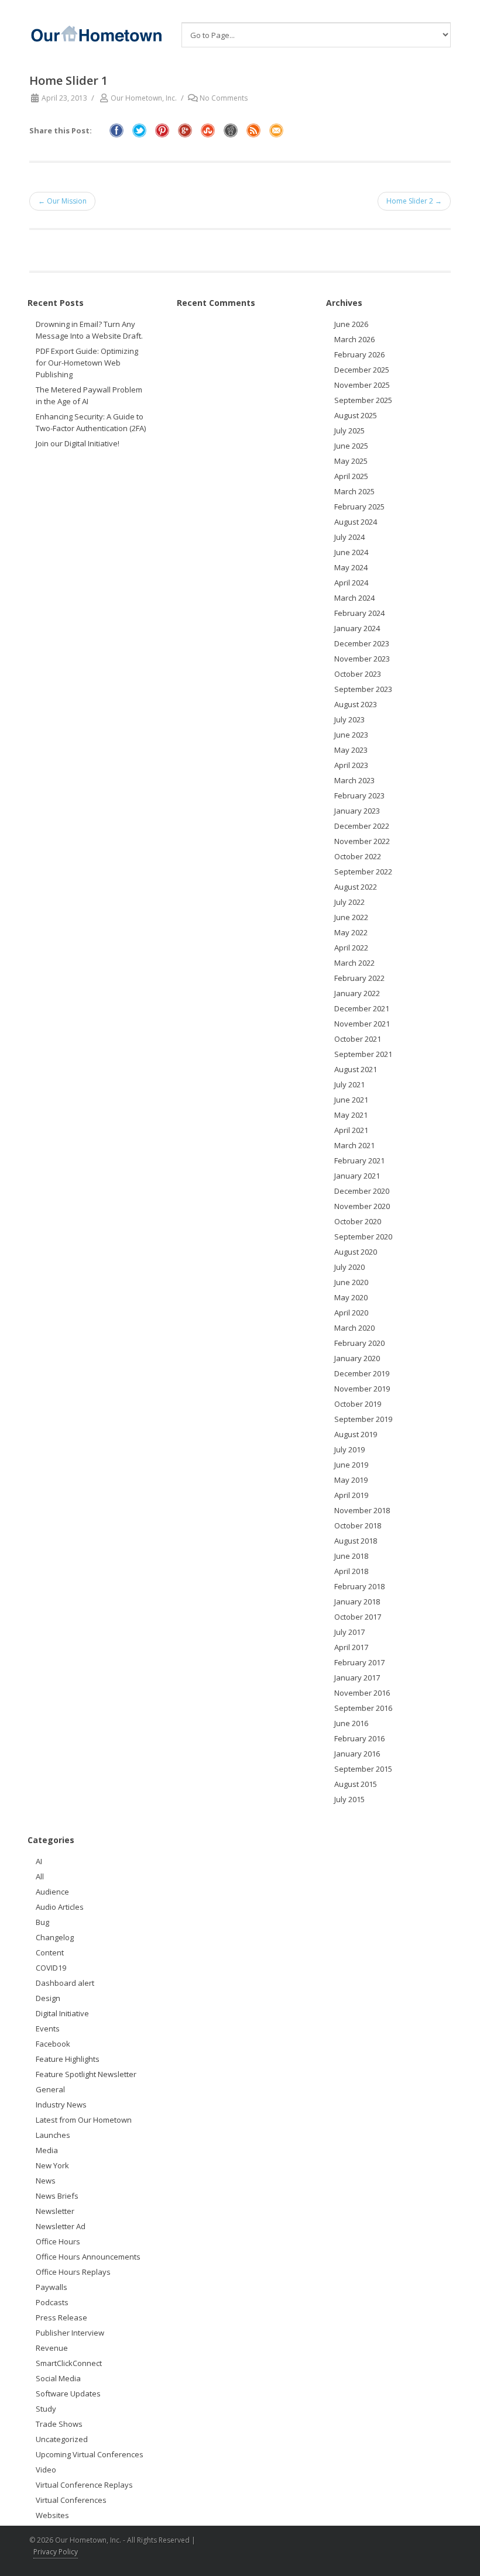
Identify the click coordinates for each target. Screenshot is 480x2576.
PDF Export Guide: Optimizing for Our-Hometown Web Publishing (87, 363)
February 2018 (359, 1586)
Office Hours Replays (73, 2272)
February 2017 (359, 1662)
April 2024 (351, 583)
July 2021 (349, 1084)
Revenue (52, 2348)
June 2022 (351, 917)
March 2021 (354, 1145)
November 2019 (362, 1389)
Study (46, 2409)
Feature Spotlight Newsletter (86, 2074)
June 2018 (351, 1556)
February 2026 (359, 354)
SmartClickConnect (69, 2363)
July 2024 (349, 537)
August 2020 (356, 1252)
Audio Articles (60, 1907)
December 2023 (362, 643)
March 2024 (354, 598)
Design (48, 1998)
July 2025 (349, 431)
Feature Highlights (68, 2059)
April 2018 (351, 1571)
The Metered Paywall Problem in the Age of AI (89, 395)
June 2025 (351, 446)
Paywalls (52, 2287)
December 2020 (362, 1191)
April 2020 (351, 1313)
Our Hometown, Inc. (144, 98)
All (40, 1876)
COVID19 (51, 1968)
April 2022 (351, 948)
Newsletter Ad (61, 2226)
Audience (52, 1892)
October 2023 (358, 674)
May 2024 (351, 567)
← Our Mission (62, 201)
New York (52, 2165)
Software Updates (68, 2394)
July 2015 (349, 1799)
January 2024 (357, 628)
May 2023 (351, 750)
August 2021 (356, 1069)
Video (46, 2470)
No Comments (224, 98)
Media (47, 2150)
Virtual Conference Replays (84, 2485)
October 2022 (358, 856)
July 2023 (349, 719)
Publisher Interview (70, 2333)
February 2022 (359, 978)
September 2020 (363, 1237)
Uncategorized (62, 2439)
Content (50, 1952)
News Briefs (57, 2196)
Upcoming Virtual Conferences (90, 2454)
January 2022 (357, 993)
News (46, 2181)
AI (39, 1861)
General (50, 2089)
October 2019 (358, 1404)
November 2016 (362, 1693)
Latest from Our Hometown (84, 2120)
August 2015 (356, 1784)
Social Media (58, 2378)
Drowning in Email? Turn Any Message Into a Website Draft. (89, 330)
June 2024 (351, 552)
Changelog (55, 1937)
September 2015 (363, 1769)
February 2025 (359, 507)
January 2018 (357, 1602)
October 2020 (358, 1221)
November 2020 (362, 1206)
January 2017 (357, 1678)
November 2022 (362, 841)
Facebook (53, 2044)
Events (48, 2029)
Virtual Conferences (71, 2500)
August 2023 (356, 704)
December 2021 (362, 1008)
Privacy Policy (56, 2552)
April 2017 (351, 1647)
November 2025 (362, 385)
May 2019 (351, 1480)
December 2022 (362, 826)
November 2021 (362, 1024)
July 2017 (349, 1632)
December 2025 (362, 370)
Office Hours (58, 2241)
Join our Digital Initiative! (78, 443)
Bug (42, 1922)
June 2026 (351, 324)
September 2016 (363, 1708)
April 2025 (351, 476)
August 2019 (356, 1434)
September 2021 (363, 1054)
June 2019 (351, 1465)
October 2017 (358, 1617)
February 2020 (359, 1343)
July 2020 (349, 1267)
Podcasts (52, 2302)
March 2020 (354, 1328)
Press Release (61, 2317)
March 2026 (354, 339)
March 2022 (354, 963)
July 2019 (349, 1449)
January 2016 (357, 1754)
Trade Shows (59, 2424)
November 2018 (362, 1510)
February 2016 (359, 1738)
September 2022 (363, 872)
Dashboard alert (65, 1983)
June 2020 (351, 1282)
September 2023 (363, 689)
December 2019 (362, 1373)
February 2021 (359, 1160)
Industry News (61, 2105)
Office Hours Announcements (88, 2257)
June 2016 (351, 1723)
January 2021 (357, 1176)
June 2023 (351, 735)
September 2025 (363, 400)
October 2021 (358, 1039)
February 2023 (359, 795)
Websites (52, 2515)
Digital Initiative (62, 2013)
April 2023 (351, 765)
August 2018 (356, 1541)
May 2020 (351, 1297)
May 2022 (351, 932)
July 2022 (349, 902)
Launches (53, 2135)
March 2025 (354, 491)
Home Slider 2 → (414, 201)
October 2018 (358, 1525)
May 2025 (351, 461)
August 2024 (356, 522)
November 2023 (362, 659)
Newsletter (55, 2211)
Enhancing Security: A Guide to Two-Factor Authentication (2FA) (91, 422)
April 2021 (351, 1130)
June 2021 (351, 1100)
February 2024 (359, 613)
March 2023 (354, 780)
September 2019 (363, 1419)
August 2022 (356, 887)
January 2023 (357, 811)
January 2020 (357, 1358)
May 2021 (351, 1115)
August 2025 (356, 415)
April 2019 (351, 1495)
